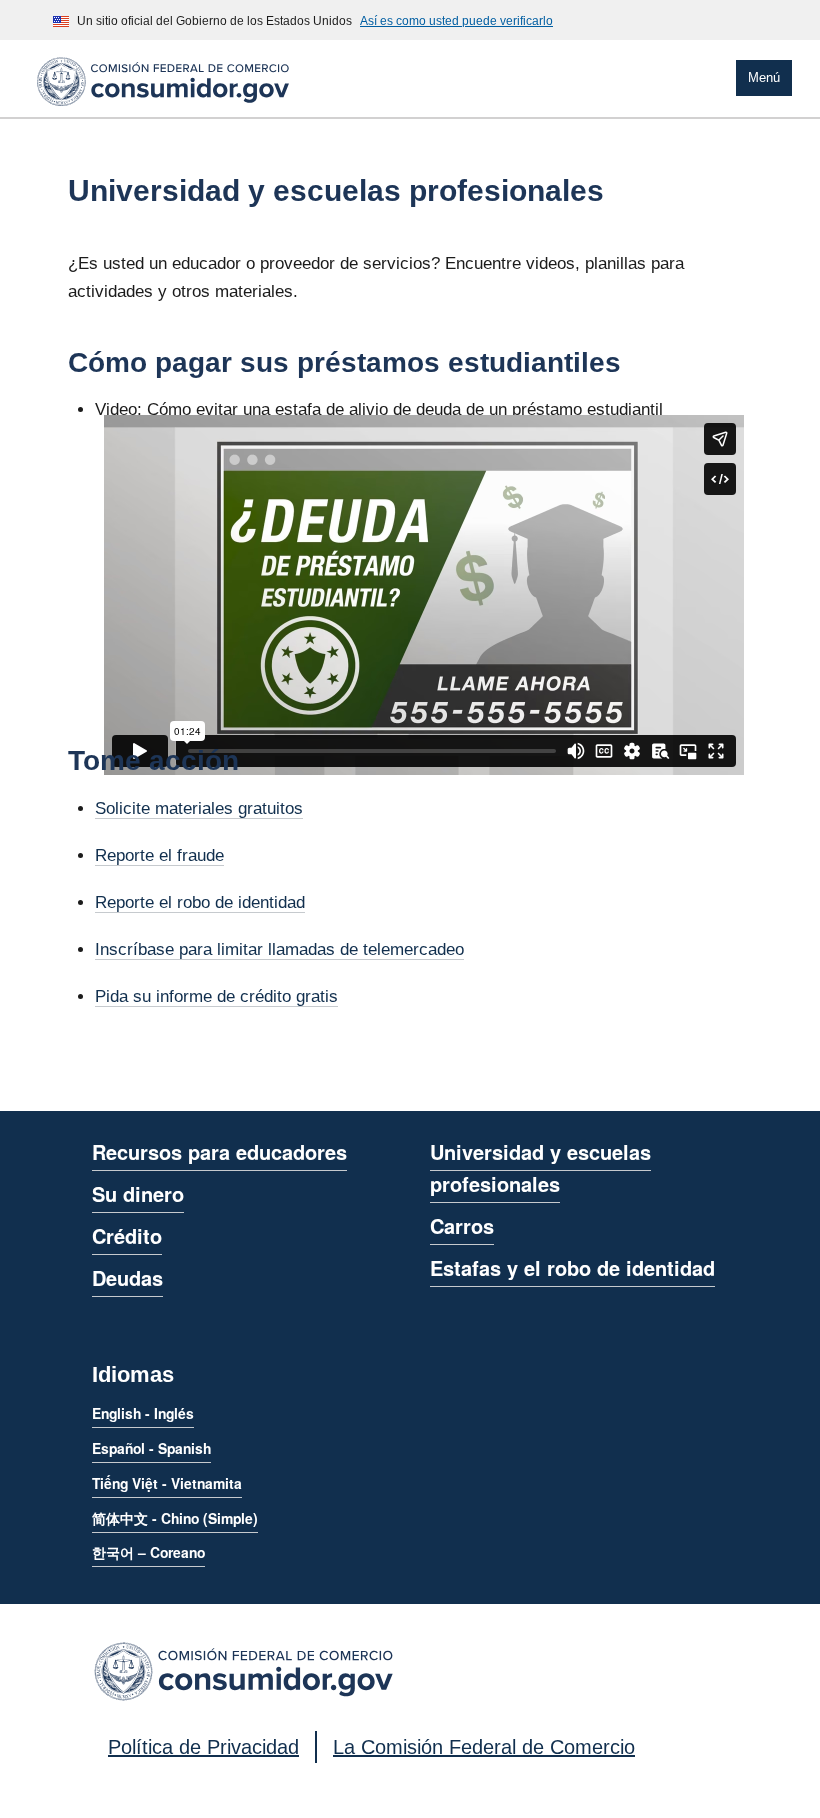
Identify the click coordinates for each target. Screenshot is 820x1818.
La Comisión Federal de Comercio (484, 1747)
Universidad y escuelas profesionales (540, 1167)
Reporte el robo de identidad (200, 902)
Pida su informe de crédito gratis (216, 996)
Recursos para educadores (219, 1151)
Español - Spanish (151, 1448)
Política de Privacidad (203, 1747)
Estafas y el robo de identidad (572, 1267)
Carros (462, 1225)
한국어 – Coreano (148, 1552)
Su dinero (138, 1193)
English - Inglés (143, 1413)
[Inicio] (163, 109)
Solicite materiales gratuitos (199, 808)
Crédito (127, 1235)
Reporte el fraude (159, 855)
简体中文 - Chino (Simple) (175, 1518)
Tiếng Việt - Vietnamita (167, 1483)
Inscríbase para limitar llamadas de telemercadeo (279, 949)
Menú (764, 77)
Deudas (127, 1277)
